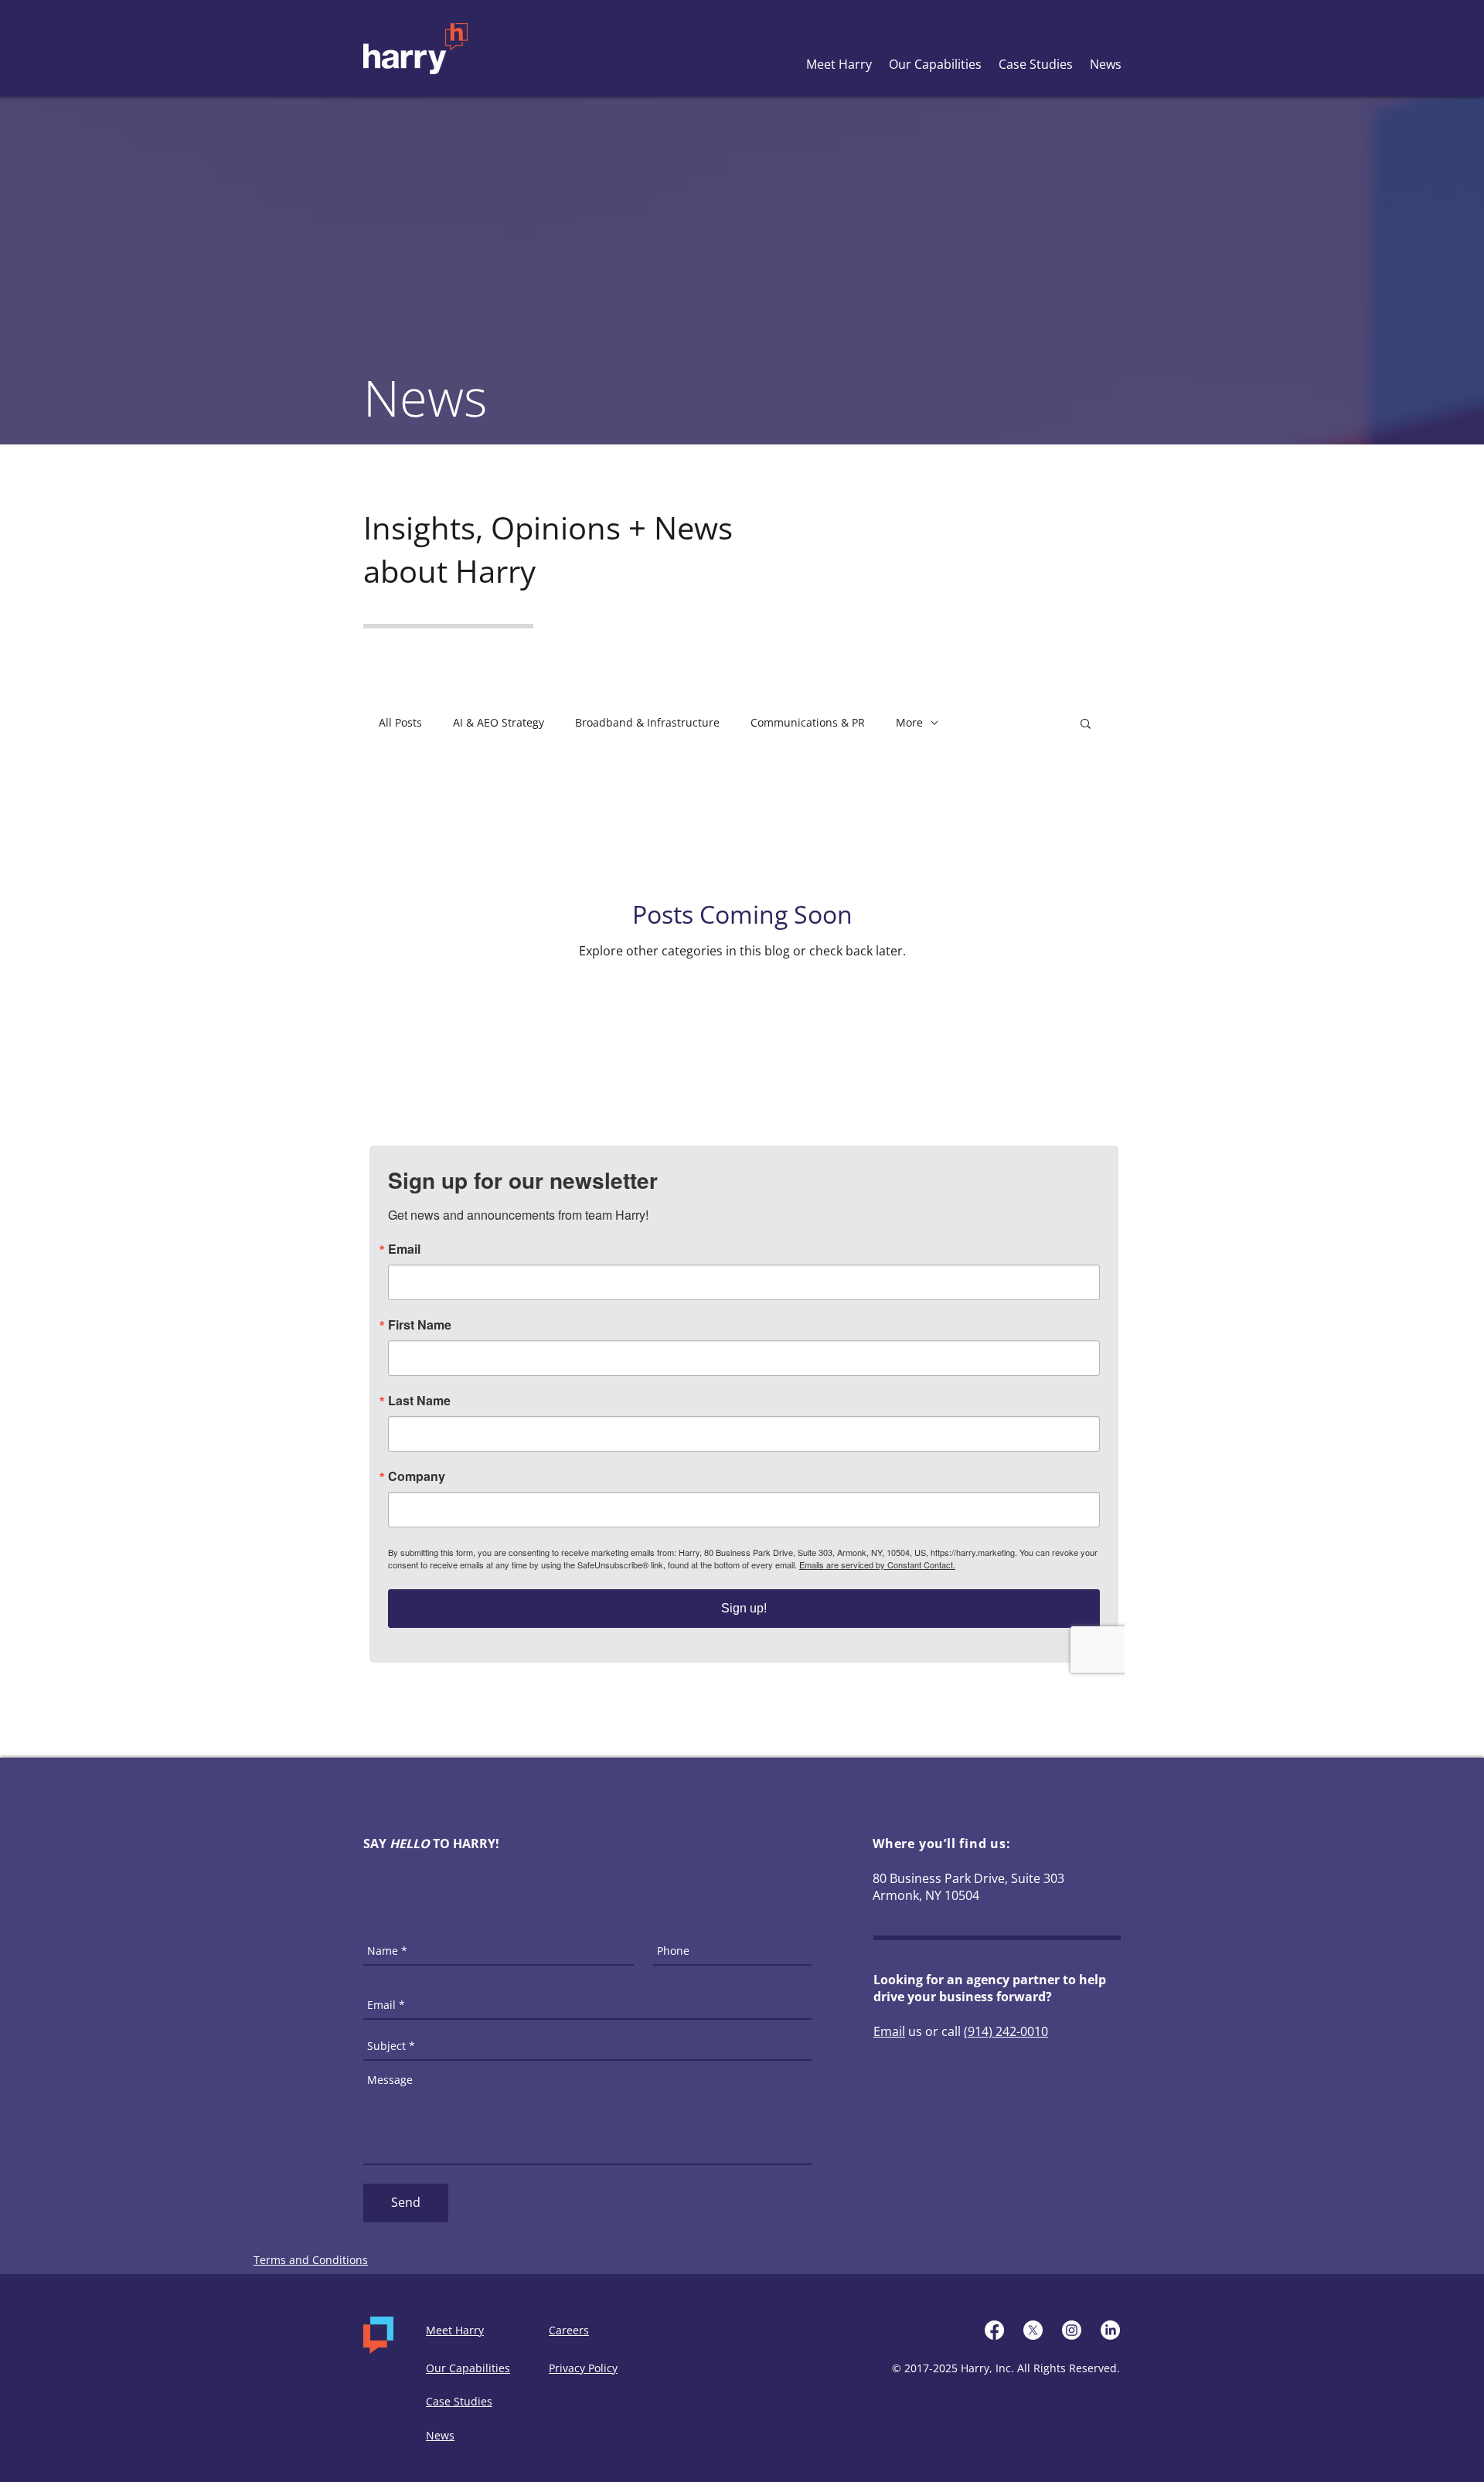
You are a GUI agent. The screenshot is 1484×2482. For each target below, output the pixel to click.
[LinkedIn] (1110, 2330)
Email (889, 2031)
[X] (1033, 2330)
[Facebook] (994, 2330)
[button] (1086, 725)
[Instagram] (1072, 2330)
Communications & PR (808, 722)
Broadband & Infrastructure (647, 722)
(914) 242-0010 (1006, 2031)
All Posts (400, 722)
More (909, 722)
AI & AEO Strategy (499, 722)
